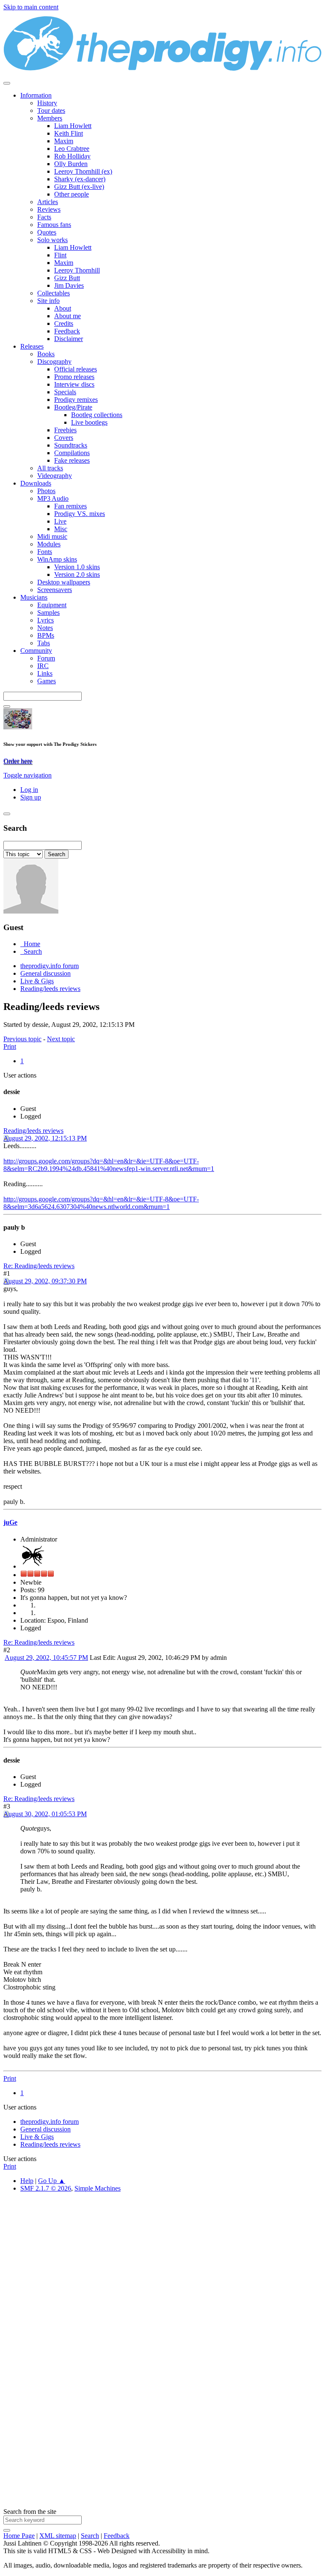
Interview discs (74, 384)
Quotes (47, 232)
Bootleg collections (97, 415)
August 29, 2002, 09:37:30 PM (45, 1281)
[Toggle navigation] (7, 83)
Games (47, 681)
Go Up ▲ (52, 2181)
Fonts (45, 552)
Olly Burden (71, 164)
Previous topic (22, 1039)
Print (10, 1046)
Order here (18, 761)
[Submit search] (7, 2530)
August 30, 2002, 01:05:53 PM (45, 1814)
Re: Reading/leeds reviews (39, 1266)
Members (50, 118)
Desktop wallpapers (64, 582)
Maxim (64, 141)
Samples (48, 613)
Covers (64, 438)
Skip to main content (31, 7)
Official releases (76, 369)
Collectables (54, 293)
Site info (48, 301)
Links (45, 673)
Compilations (72, 453)
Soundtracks (71, 445)
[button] (28, 775)
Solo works (52, 240)
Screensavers (55, 590)
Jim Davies (69, 285)
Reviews (49, 209)
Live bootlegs (89, 422)
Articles (48, 202)
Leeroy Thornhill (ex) (83, 171)
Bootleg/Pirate (73, 407)
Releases (32, 346)
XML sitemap (58, 2536)
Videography (55, 476)
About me (67, 316)
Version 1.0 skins (77, 567)
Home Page (19, 2536)
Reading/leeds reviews (33, 1131)
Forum (46, 658)
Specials (65, 392)
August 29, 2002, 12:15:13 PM (45, 1138)
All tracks (50, 468)
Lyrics (45, 620)
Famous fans (54, 225)
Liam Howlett (73, 126)
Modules (49, 544)
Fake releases (72, 460)
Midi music (52, 536)
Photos (46, 491)
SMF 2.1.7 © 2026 (46, 2188)
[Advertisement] (162, 2294)
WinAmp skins (57, 559)
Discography (54, 362)
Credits (64, 323)
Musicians (34, 597)
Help (27, 2181)
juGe (10, 1522)
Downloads (36, 483)
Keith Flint (69, 133)
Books (46, 354)
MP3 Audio (53, 498)
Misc (61, 529)
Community (36, 651)
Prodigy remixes (76, 400)
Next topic (61, 1039)
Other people (72, 194)
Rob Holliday (72, 156)
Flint (60, 255)
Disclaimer (69, 339)
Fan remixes (70, 506)
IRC (43, 666)
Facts (44, 217)
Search (90, 2536)
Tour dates (51, 111)
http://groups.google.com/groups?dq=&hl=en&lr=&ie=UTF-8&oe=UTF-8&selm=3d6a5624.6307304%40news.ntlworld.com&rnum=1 (101, 1203)
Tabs (44, 643)
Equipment (52, 605)
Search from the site (30, 2512)
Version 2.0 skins (77, 574)
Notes (45, 628)
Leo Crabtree (72, 149)
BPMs (46, 635)
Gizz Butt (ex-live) (79, 187)
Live (60, 521)
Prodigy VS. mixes (80, 514)
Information (36, 95)
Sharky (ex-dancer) (80, 179)
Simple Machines (98, 2188)
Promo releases (74, 377)
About (63, 308)
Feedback (67, 331)
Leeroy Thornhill (77, 270)
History (47, 103)
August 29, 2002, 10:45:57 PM (46, 1658)
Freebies (65, 430)
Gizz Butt (67, 278)
